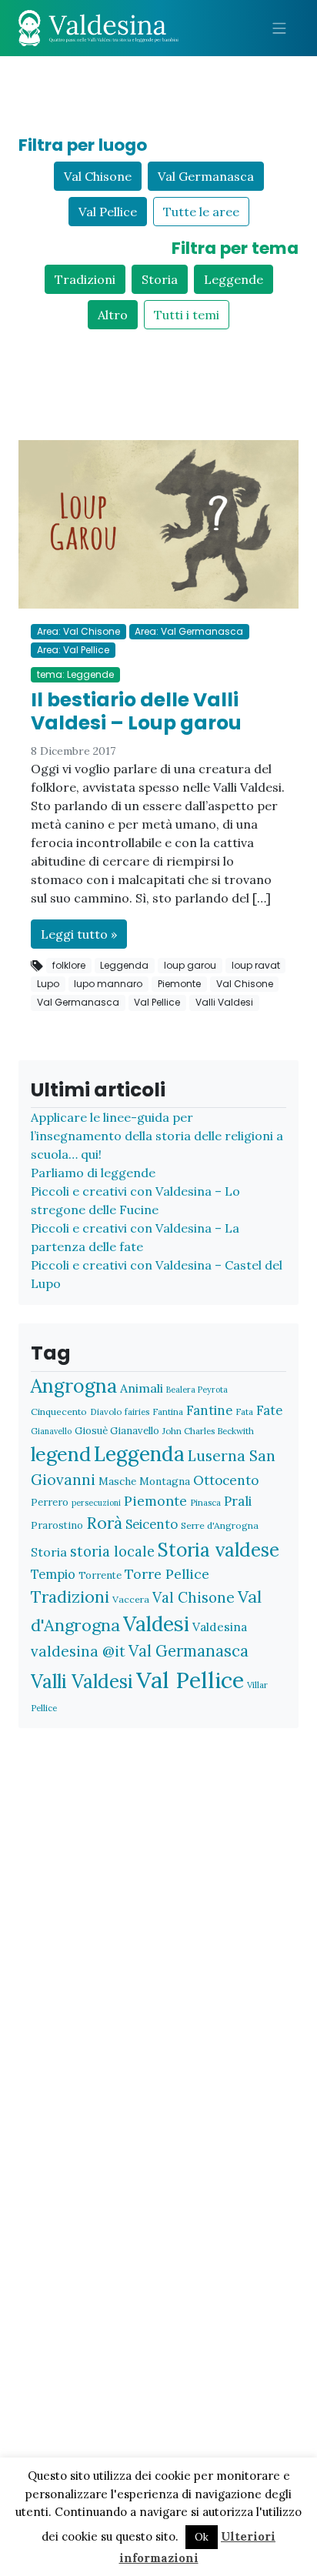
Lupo (48, 984)
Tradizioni (85, 279)
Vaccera (131, 1599)
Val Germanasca (206, 176)
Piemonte (179, 984)
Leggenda (124, 965)
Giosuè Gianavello (117, 1431)
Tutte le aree (201, 212)
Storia (160, 279)
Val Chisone (98, 176)
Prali (238, 1501)
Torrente (100, 1575)
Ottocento (226, 1480)
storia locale (112, 1552)
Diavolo (106, 1411)
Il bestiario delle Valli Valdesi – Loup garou (136, 711)
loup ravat (256, 965)
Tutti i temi (187, 315)
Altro (113, 315)
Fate (269, 1410)
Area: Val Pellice (73, 650)
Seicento (152, 1524)
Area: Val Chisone (78, 631)
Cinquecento (59, 1411)
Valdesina (220, 1627)
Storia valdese (219, 1550)
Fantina (168, 1411)
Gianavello (51, 1431)
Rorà (104, 1523)
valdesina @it (78, 1651)
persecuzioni (96, 1503)
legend (61, 1454)
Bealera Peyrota (197, 1390)
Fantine (209, 1410)
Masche (117, 1481)
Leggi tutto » (79, 934)
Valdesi (156, 1624)
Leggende (234, 279)
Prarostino (57, 1525)
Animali (142, 1388)
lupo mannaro (108, 984)
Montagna (165, 1481)
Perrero (50, 1502)
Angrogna (74, 1386)
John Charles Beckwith (208, 1431)
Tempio (53, 1574)
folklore (69, 965)
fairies (137, 1411)
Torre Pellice (167, 1574)
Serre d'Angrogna (220, 1525)
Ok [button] (202, 2537)
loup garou (190, 965)
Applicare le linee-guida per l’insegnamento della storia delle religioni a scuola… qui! (157, 1136)
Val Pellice (108, 212)
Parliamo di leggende (93, 1173)
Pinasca (205, 1502)
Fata (244, 1411)
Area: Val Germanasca (189, 631)
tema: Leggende (75, 674)
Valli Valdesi (224, 1002)
